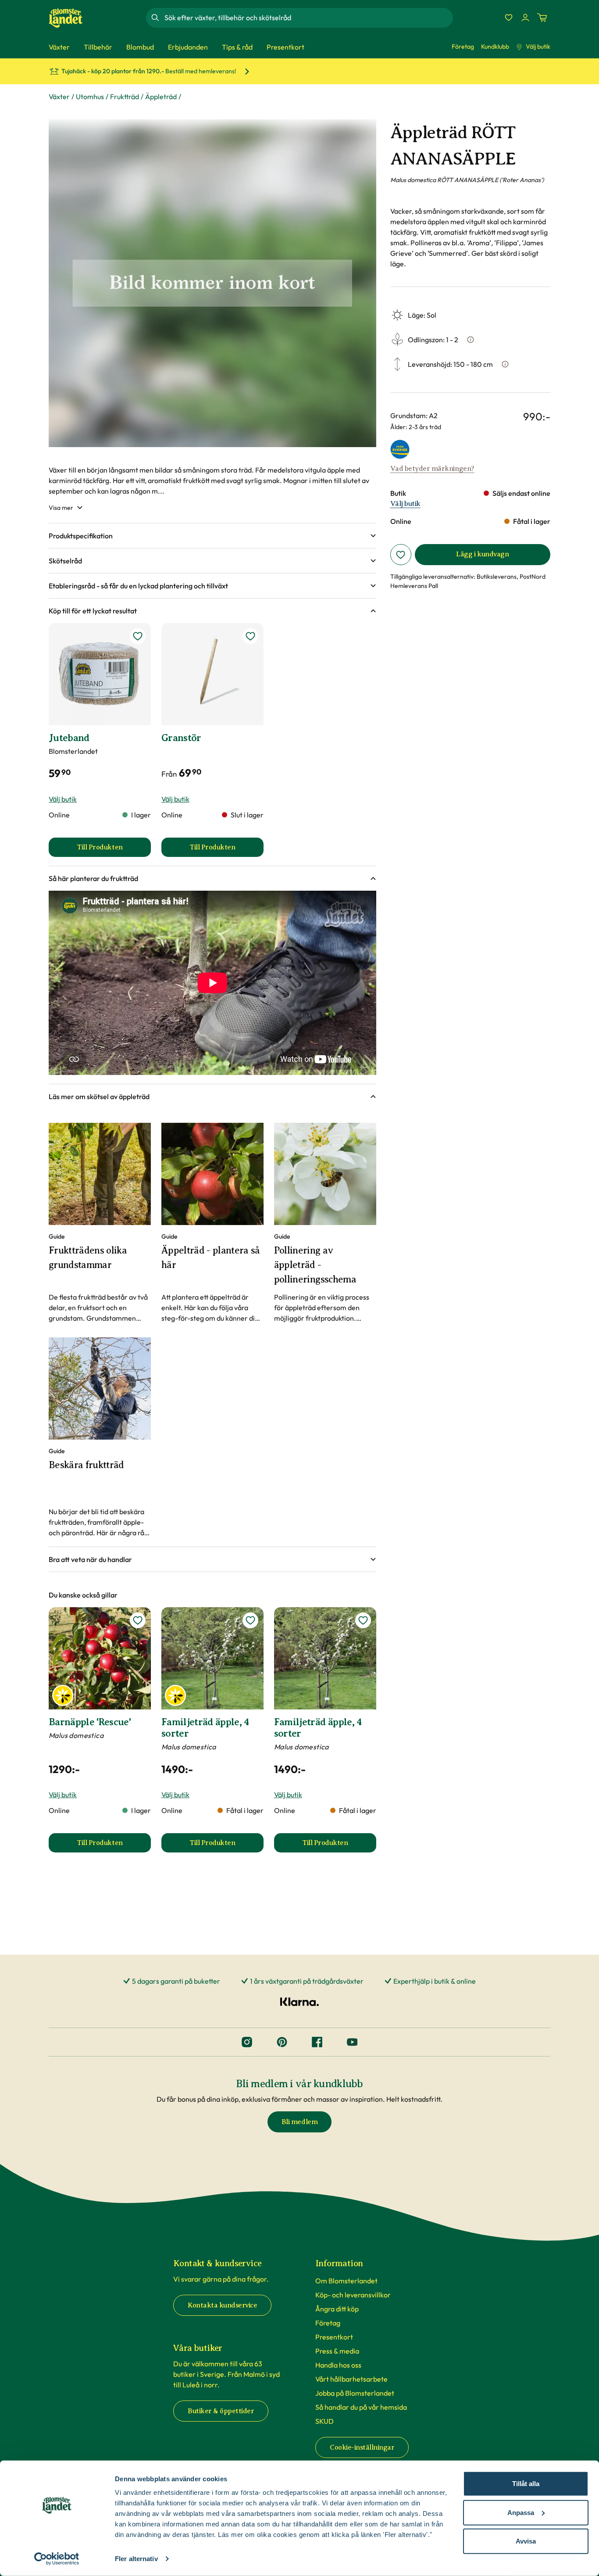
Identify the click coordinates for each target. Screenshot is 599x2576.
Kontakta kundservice (222, 2305)
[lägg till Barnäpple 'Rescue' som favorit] (138, 1620)
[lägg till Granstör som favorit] (250, 636)
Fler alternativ (136, 2559)
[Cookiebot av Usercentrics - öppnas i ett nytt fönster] (57, 2559)
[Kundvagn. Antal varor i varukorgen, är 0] (542, 18)
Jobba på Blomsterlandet (355, 2393)
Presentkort (334, 2337)
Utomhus (90, 97)
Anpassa (521, 2512)
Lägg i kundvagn (482, 554)
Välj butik (538, 47)
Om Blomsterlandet (346, 2281)
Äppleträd (161, 97)
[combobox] (308, 18)
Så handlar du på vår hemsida (361, 2407)
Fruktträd (125, 97)
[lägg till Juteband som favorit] (138, 636)
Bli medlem (299, 2122)
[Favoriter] (509, 18)
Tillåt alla (526, 2484)
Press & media (337, 2351)
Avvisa (526, 2541)
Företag (463, 47)
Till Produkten (114, 850)
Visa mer (61, 508)
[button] (212, 536)
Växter (59, 97)
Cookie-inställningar (362, 2447)
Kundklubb (495, 47)
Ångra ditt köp (337, 2309)
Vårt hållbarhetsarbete (351, 2379)
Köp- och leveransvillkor (353, 2295)
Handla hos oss (338, 2365)
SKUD (324, 2421)
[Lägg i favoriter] (401, 555)
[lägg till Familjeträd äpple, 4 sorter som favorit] (250, 1620)
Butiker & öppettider (221, 2411)
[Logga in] (525, 18)
